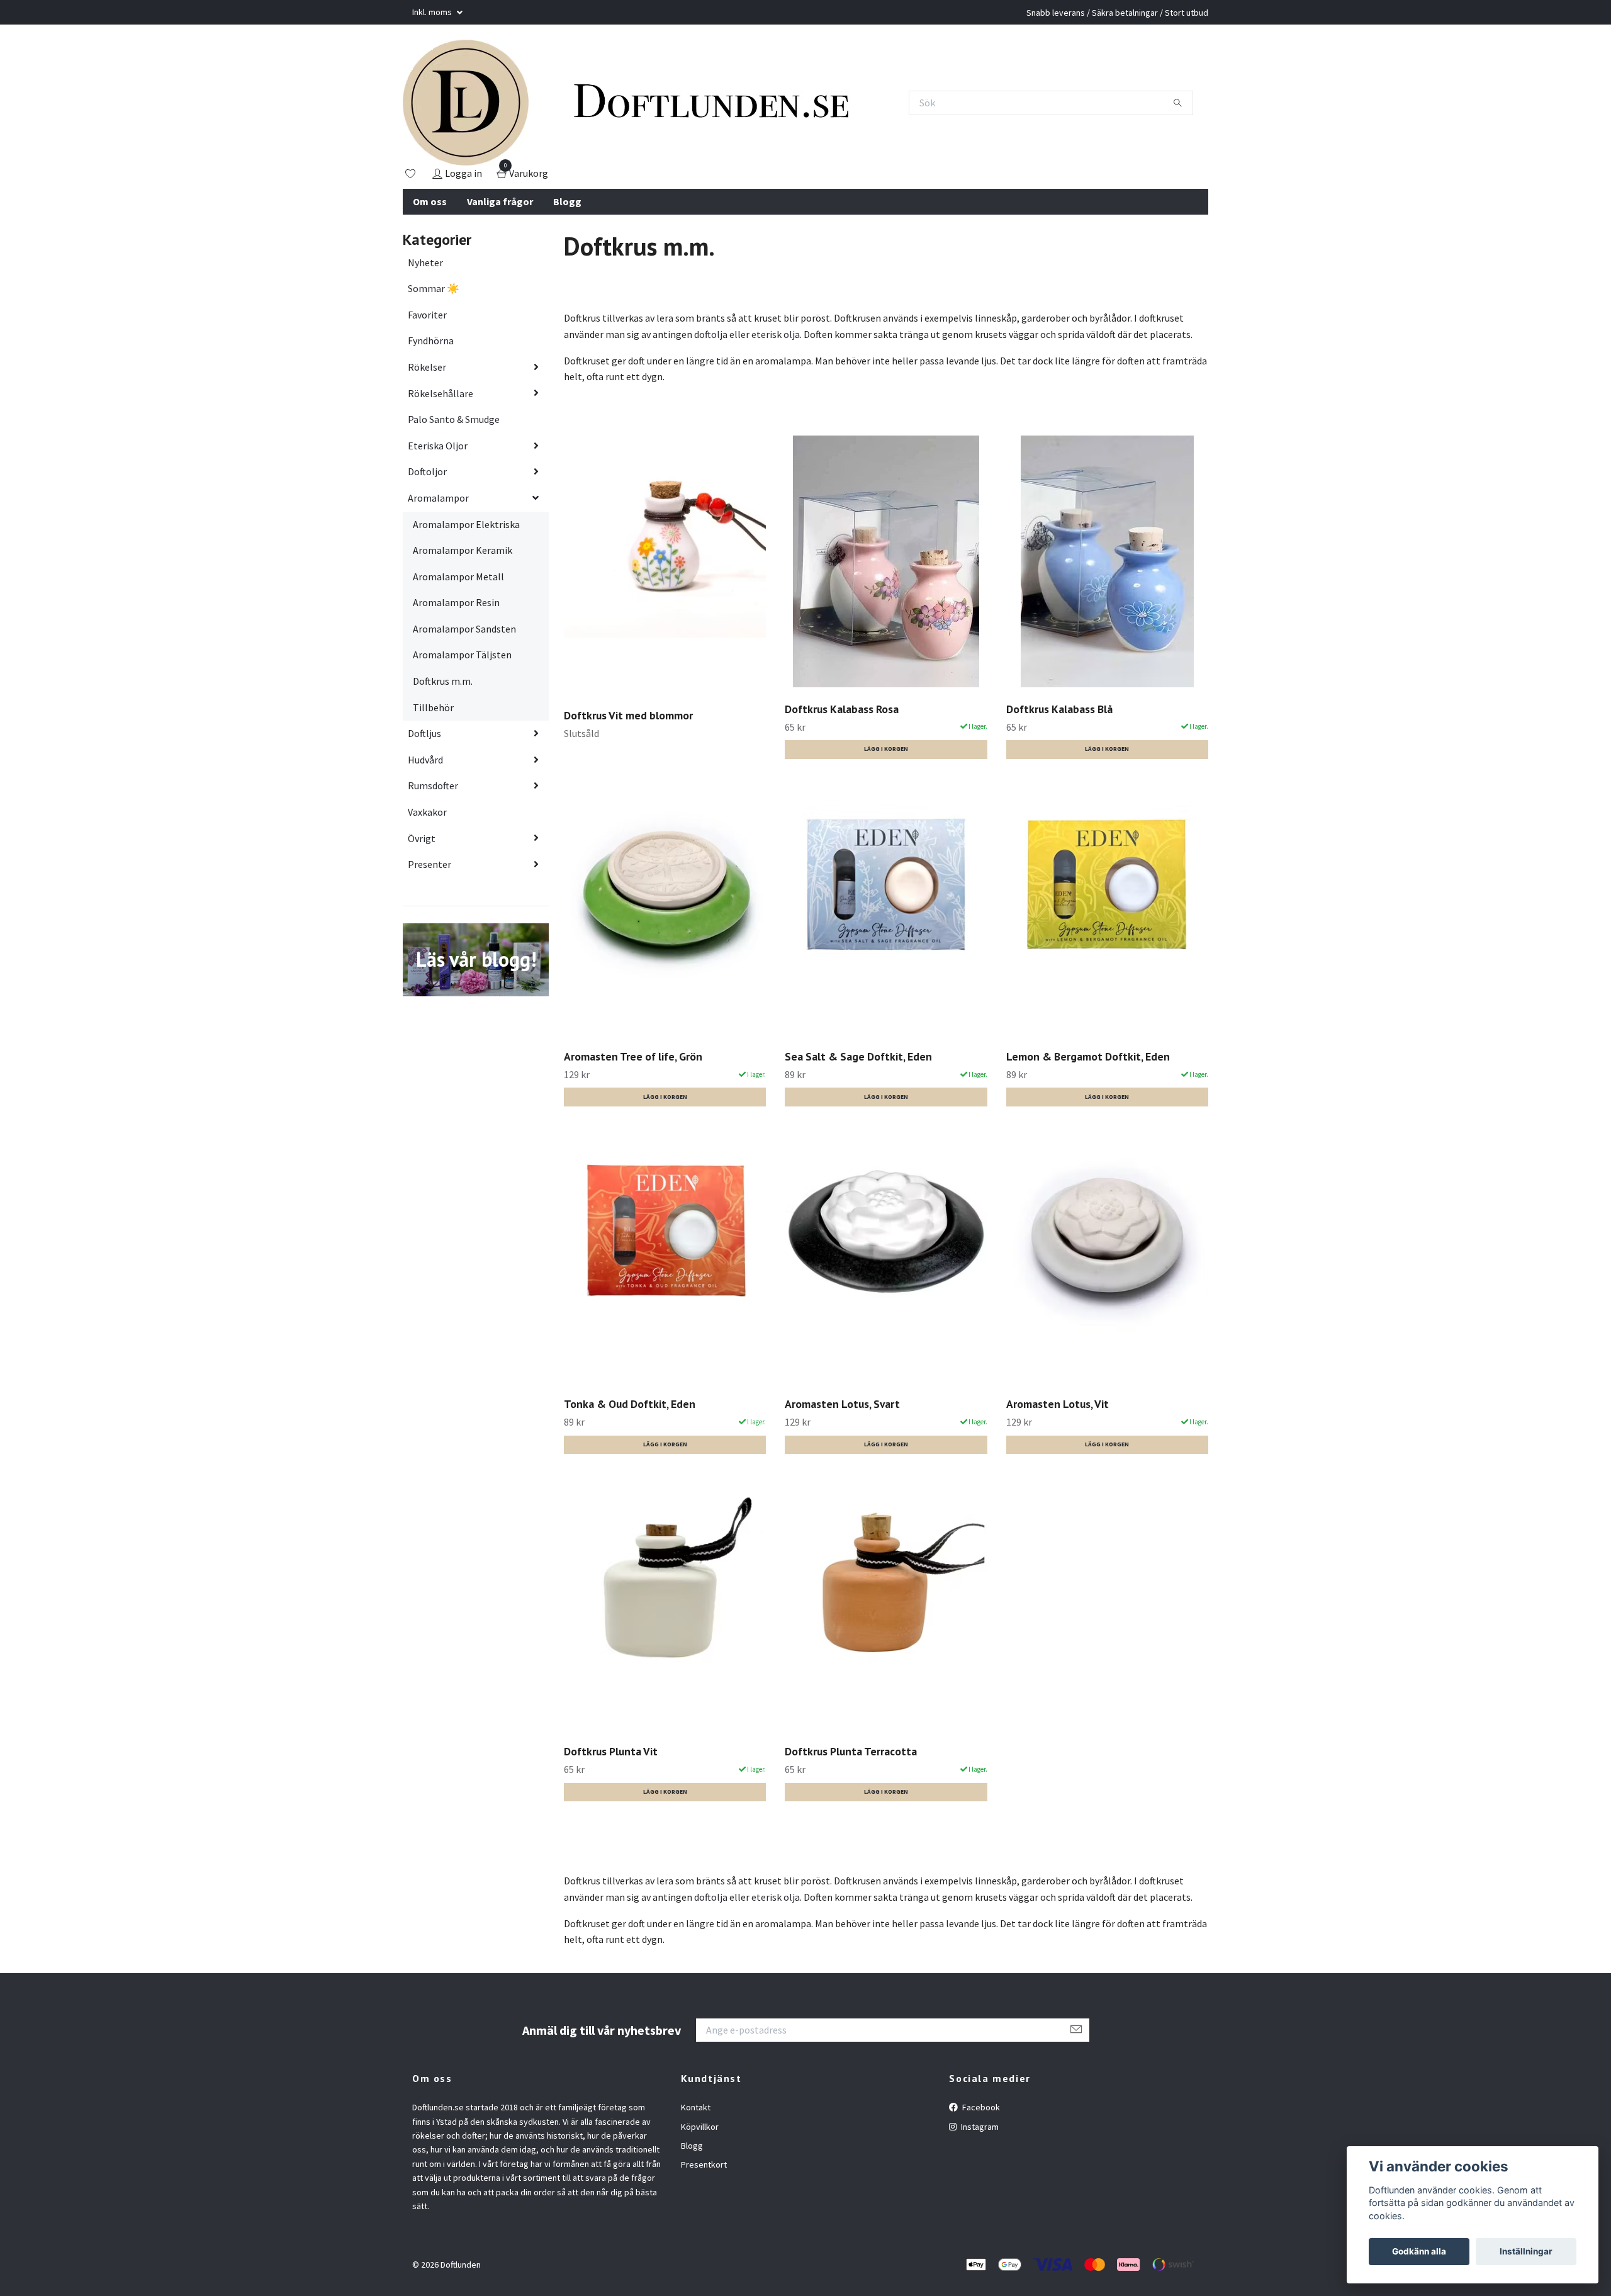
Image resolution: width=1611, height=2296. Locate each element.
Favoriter (427, 315)
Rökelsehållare (441, 393)
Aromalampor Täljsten (462, 655)
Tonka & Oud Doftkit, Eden (630, 1404)
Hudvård (425, 760)
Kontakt (696, 2107)
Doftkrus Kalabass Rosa (842, 709)
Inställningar (1526, 2251)
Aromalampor (438, 498)
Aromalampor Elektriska (466, 524)
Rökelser (427, 367)
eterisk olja (776, 334)
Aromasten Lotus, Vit (1058, 1404)
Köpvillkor (700, 2127)
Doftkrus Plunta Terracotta (851, 1751)
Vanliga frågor (500, 201)
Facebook (980, 2107)
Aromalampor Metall (458, 577)
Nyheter (425, 262)
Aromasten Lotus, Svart (842, 1404)
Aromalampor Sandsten (464, 629)
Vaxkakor (427, 812)
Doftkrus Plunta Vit (611, 1751)
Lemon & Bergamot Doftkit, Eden (1088, 1056)
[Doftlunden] (466, 103)
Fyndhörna (431, 340)
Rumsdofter (433, 785)
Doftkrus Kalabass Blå (1059, 709)
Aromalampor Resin (456, 602)
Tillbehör (433, 707)
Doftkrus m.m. (443, 681)
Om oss (430, 201)
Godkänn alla (1419, 2251)
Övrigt (422, 838)
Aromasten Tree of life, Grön (633, 1056)
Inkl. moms (433, 12)
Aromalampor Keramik (463, 550)
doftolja (711, 334)
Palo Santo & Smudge (454, 419)
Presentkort (704, 2164)
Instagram (979, 2127)
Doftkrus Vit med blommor (628, 715)
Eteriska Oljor (438, 446)
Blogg (567, 201)
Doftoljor (427, 471)
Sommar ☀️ (434, 288)
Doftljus (424, 733)
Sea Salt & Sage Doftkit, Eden (858, 1056)
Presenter (429, 864)
